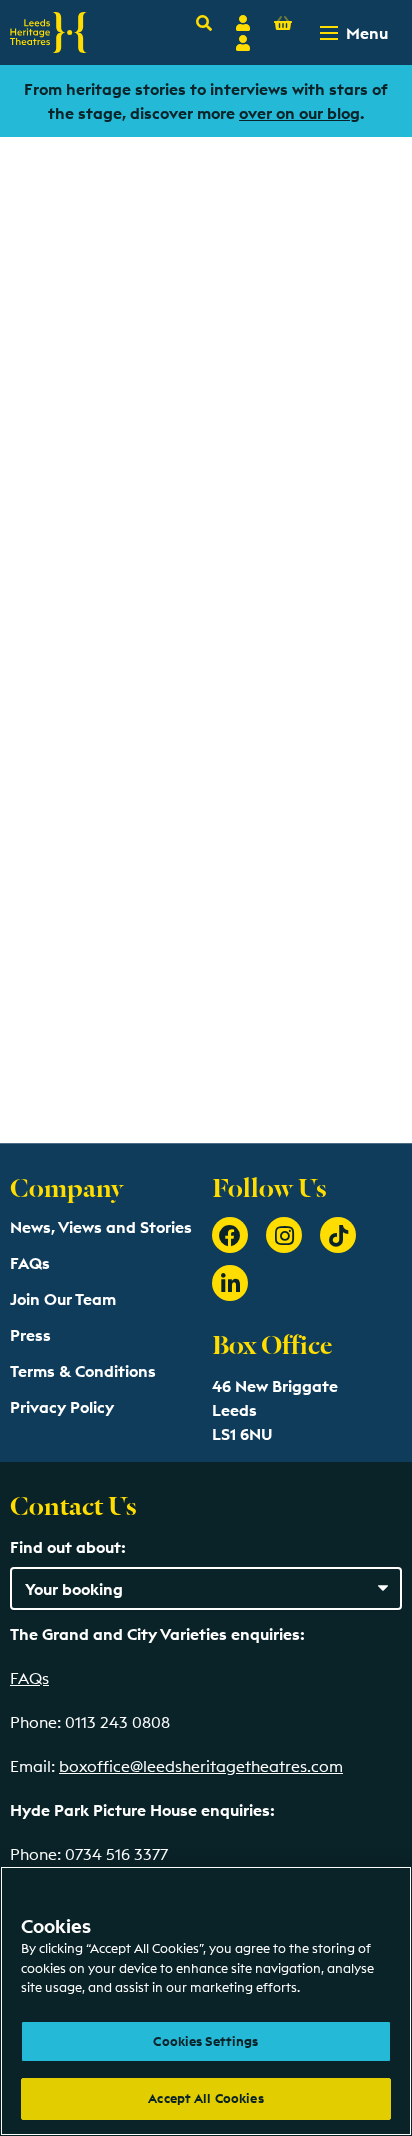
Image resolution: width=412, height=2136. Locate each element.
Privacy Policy (62, 1407)
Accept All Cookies (205, 2098)
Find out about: (68, 1547)
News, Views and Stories (101, 1227)
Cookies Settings (205, 2041)
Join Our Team (63, 1299)
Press (30, 1335)
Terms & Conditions (83, 1371)
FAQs (30, 1263)
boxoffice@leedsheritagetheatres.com (201, 1766)
